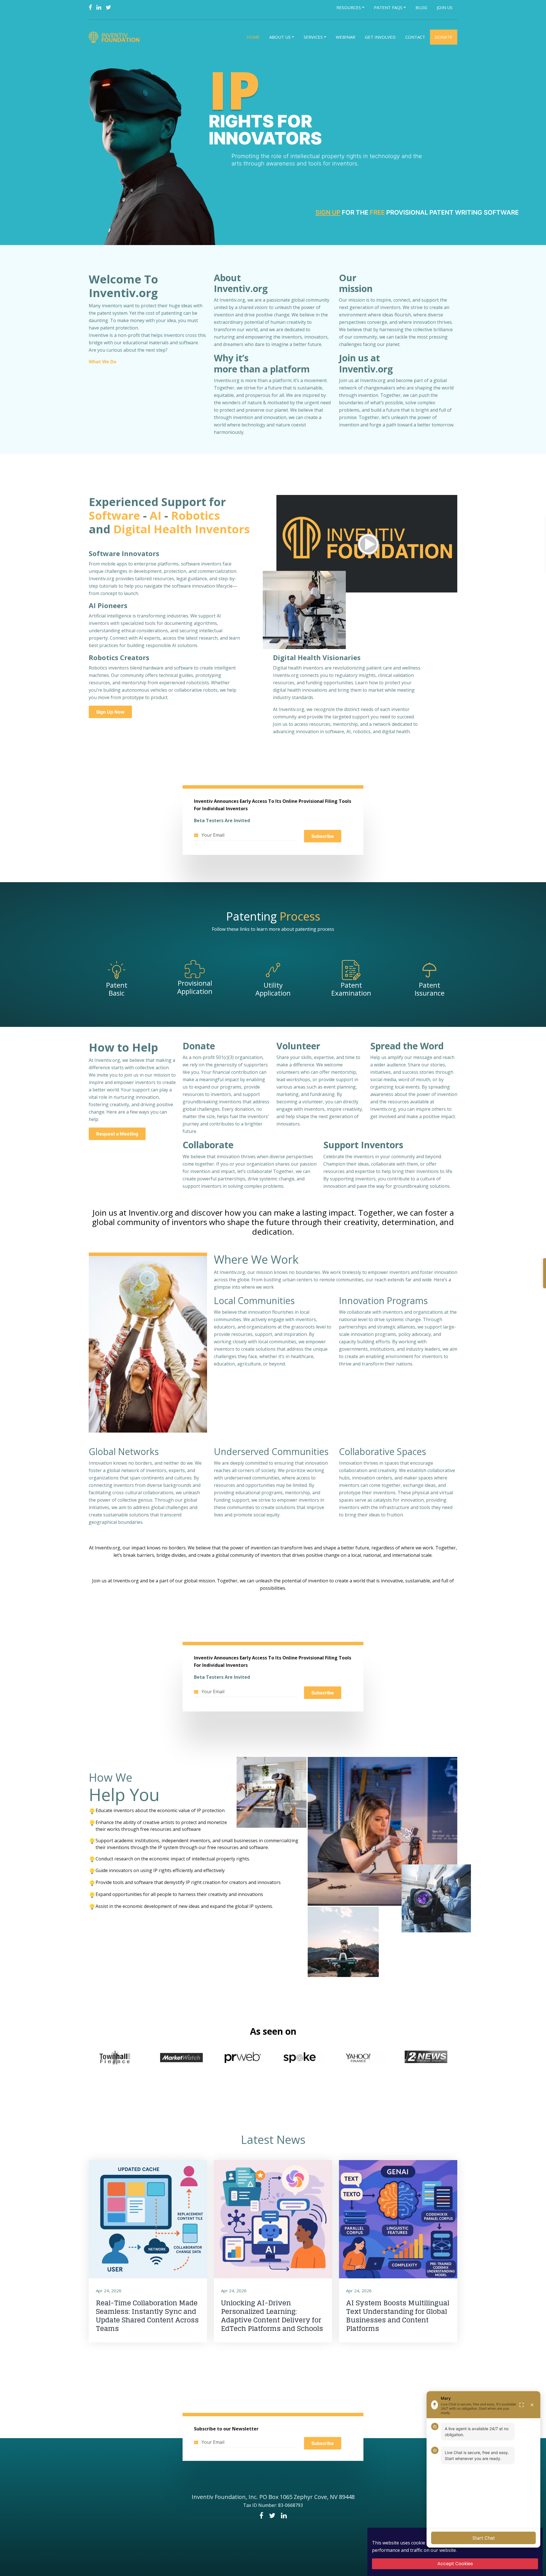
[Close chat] (532, 2405)
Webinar (346, 37)
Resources (349, 7)
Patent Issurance (430, 989)
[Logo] (115, 37)
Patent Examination (351, 989)
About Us (280, 37)
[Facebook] (90, 7)
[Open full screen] (522, 2405)
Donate (444, 37)
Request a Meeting (117, 1134)
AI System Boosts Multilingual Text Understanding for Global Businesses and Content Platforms (398, 2316)
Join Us (445, 7)
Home (253, 37)
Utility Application (273, 989)
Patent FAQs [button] (388, 7)
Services (313, 37)
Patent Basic (117, 989)
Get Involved (380, 37)
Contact (415, 37)
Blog (421, 7)
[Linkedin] (99, 7)
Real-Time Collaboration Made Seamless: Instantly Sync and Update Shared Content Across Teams (147, 2316)
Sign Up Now (110, 712)
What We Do (103, 362)
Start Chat (484, 2538)
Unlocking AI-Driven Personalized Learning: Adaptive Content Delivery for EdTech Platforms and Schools (272, 2316)
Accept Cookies (455, 2564)
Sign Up (328, 212)
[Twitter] (108, 7)
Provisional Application (195, 987)
